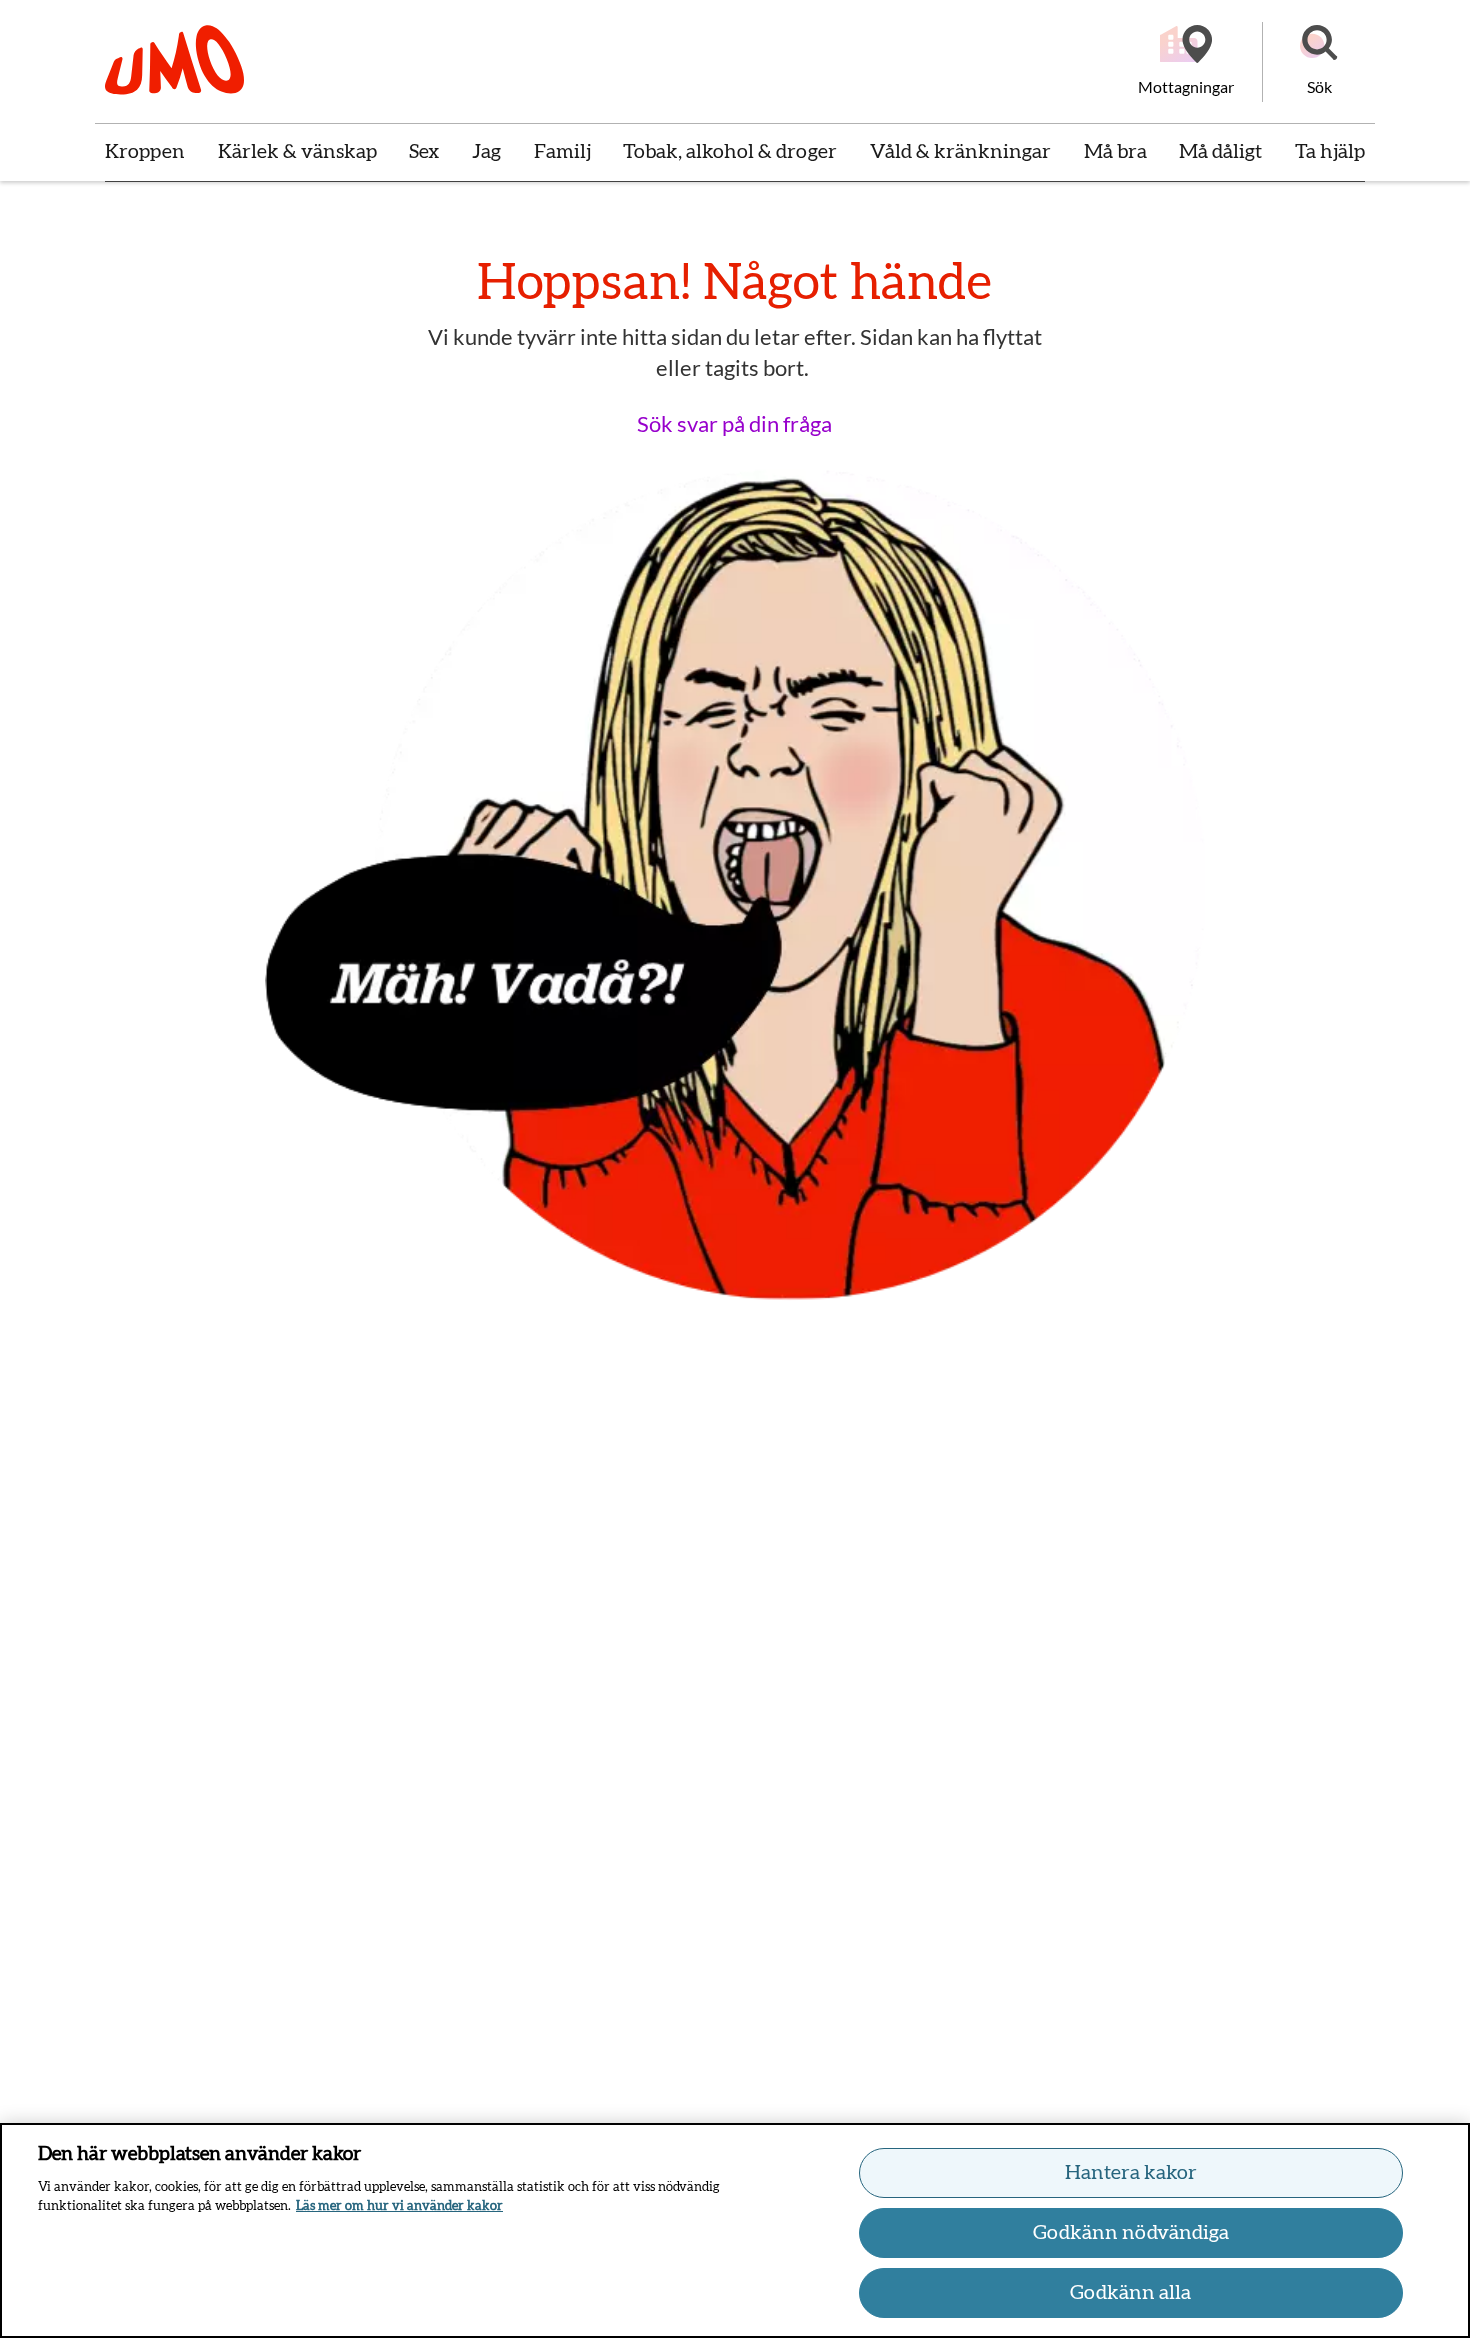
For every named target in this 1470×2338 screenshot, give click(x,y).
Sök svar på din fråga (734, 423)
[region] (735, 2230)
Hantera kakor (1131, 2173)
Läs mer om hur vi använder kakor (399, 2206)
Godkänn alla (1130, 2293)
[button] (1319, 62)
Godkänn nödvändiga (1131, 2233)
